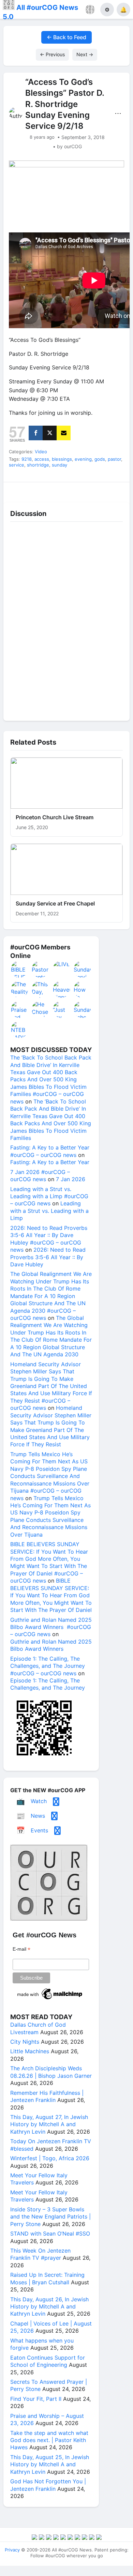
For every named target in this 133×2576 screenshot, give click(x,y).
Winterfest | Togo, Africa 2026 (50, 2158)
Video (41, 452)
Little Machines (30, 2051)
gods (100, 459)
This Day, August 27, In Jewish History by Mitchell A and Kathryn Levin (49, 2124)
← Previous (52, 54)
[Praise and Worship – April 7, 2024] (20, 1009)
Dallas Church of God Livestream (38, 2028)
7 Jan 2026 (71, 1179)
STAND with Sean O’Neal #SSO (50, 2234)
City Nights (25, 2042)
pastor (114, 459)
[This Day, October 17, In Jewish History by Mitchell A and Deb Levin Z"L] (41, 989)
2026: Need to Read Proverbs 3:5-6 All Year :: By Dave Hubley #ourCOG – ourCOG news (49, 1239)
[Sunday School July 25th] (83, 1009)
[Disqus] (66, 620)
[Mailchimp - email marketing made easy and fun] (50, 1999)
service (17, 465)
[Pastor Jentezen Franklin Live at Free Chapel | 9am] (41, 969)
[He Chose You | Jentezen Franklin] (41, 1009)
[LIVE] (62, 969)
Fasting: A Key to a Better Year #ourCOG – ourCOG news (50, 1151)
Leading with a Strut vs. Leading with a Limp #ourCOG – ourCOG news (49, 1196)
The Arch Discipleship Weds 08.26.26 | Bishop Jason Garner (51, 2072)
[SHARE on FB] (36, 433)
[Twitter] (50, 433)
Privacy (12, 2550)
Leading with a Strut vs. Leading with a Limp (49, 1211)
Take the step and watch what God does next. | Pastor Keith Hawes (49, 2440)
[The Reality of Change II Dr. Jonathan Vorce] (20, 989)
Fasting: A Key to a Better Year (50, 1162)
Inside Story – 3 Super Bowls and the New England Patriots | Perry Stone (50, 2217)
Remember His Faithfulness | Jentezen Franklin (47, 2096)
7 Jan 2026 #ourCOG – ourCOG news (40, 1176)
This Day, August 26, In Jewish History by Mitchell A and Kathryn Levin (49, 2307)
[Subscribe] (64, 433)
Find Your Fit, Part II (36, 2399)
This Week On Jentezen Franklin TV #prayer (40, 2254)
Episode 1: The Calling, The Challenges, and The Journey (48, 1684)
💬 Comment (51, 490)
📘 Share (83, 490)
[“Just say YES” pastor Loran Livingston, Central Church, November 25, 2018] (62, 1009)
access (42, 459)
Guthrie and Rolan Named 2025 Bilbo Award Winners (51, 1645)
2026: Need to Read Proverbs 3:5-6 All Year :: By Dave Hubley (48, 1257)
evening (83, 459)
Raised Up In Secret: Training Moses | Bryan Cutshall (47, 2278)
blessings (62, 459)
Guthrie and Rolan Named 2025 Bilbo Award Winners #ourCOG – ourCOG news (51, 1627)
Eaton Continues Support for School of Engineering (48, 2361)
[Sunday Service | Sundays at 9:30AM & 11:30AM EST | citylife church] (83, 969)
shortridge (38, 465)
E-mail (21, 1949)
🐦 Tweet (115, 490)
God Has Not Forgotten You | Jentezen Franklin (48, 2485)
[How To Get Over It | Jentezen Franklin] (83, 989)
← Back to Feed (66, 37)
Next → (85, 54)
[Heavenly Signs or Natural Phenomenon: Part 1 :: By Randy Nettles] (62, 989)
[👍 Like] (19, 490)
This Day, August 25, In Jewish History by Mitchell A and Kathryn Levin (50, 2464)
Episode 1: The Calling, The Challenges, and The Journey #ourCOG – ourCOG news (48, 1666)
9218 (27, 459)
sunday (60, 465)
